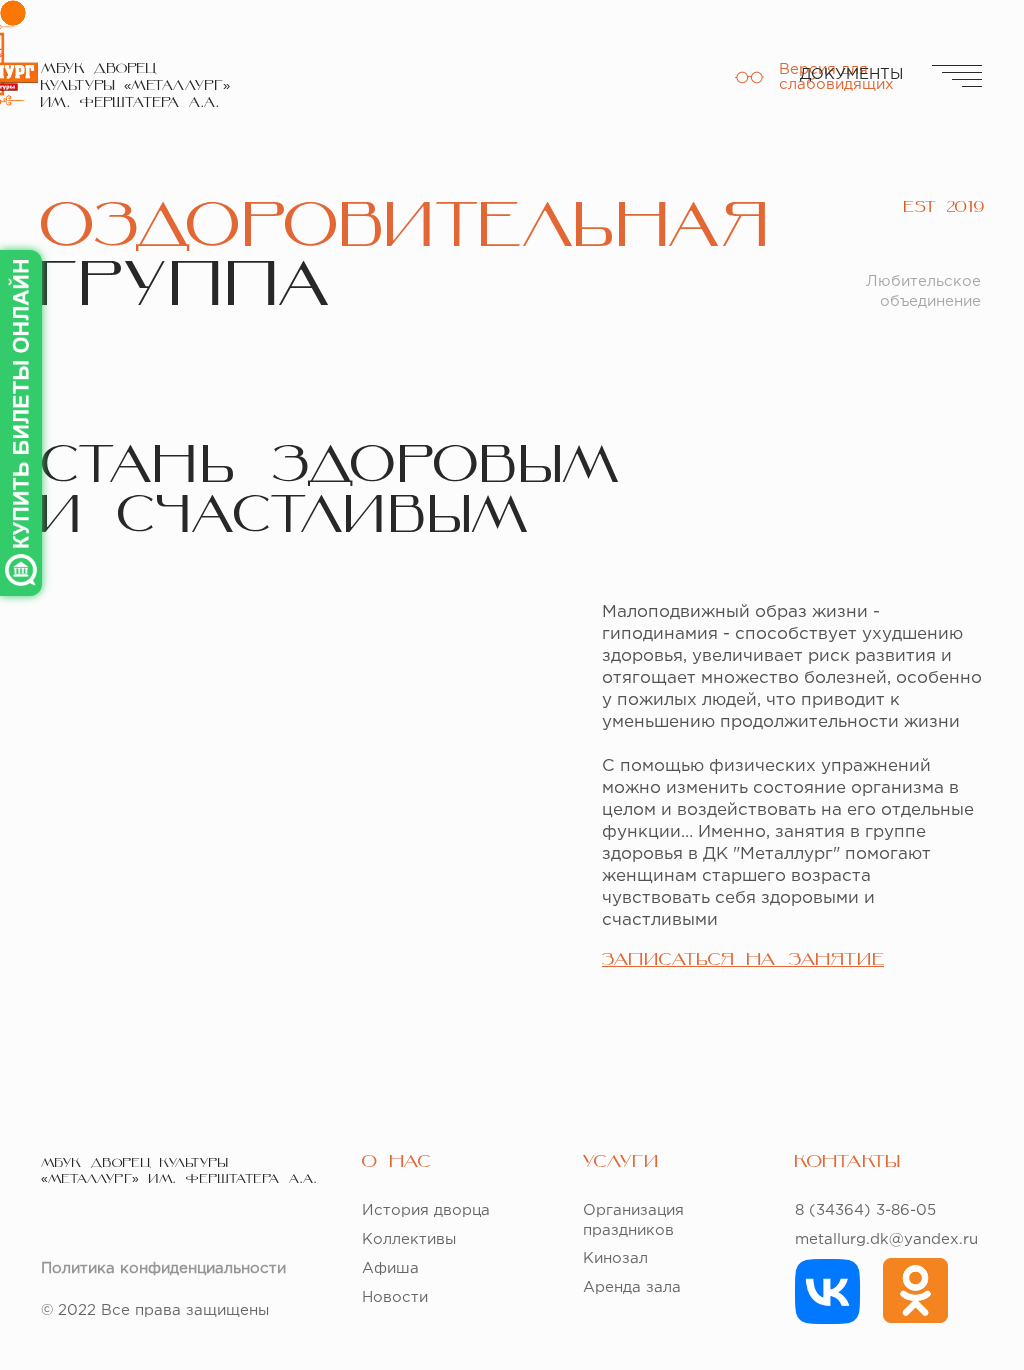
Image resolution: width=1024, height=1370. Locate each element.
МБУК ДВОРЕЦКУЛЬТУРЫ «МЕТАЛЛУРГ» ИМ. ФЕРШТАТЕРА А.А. (135, 86)
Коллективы (409, 1239)
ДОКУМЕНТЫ (851, 74)
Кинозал (615, 1258)
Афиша (390, 1268)
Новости (395, 1297)
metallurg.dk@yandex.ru (886, 1239)
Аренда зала (632, 1287)
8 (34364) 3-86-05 (865, 1210)
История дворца (426, 1210)
